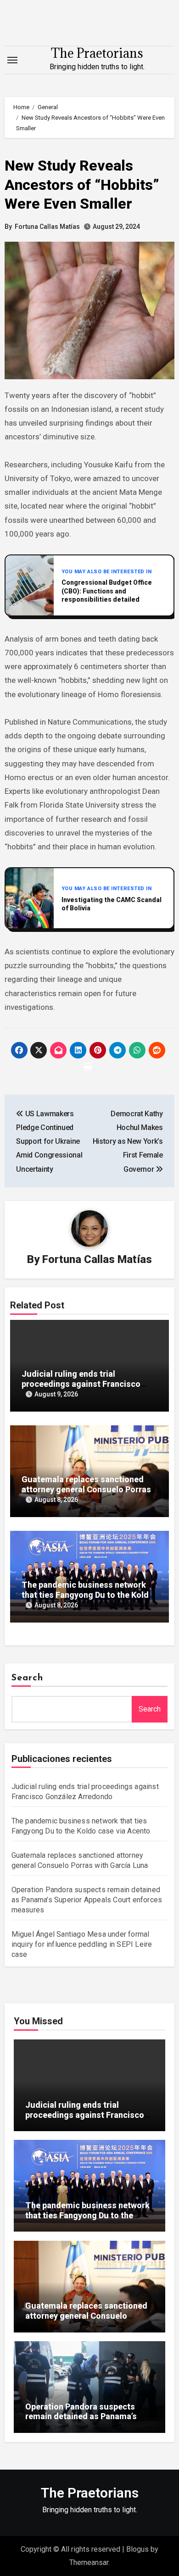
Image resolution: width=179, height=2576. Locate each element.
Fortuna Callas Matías (47, 227)
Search (28, 1678)
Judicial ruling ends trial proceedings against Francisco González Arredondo (81, 1384)
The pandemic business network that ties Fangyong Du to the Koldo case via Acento (88, 1595)
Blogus (137, 2549)
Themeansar (89, 2562)
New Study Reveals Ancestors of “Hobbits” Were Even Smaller (82, 185)
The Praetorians (97, 53)
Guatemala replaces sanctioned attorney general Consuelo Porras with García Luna (86, 1489)
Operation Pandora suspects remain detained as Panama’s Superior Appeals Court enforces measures (87, 1900)
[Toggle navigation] (12, 60)
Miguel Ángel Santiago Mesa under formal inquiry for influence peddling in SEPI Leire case (82, 1944)
